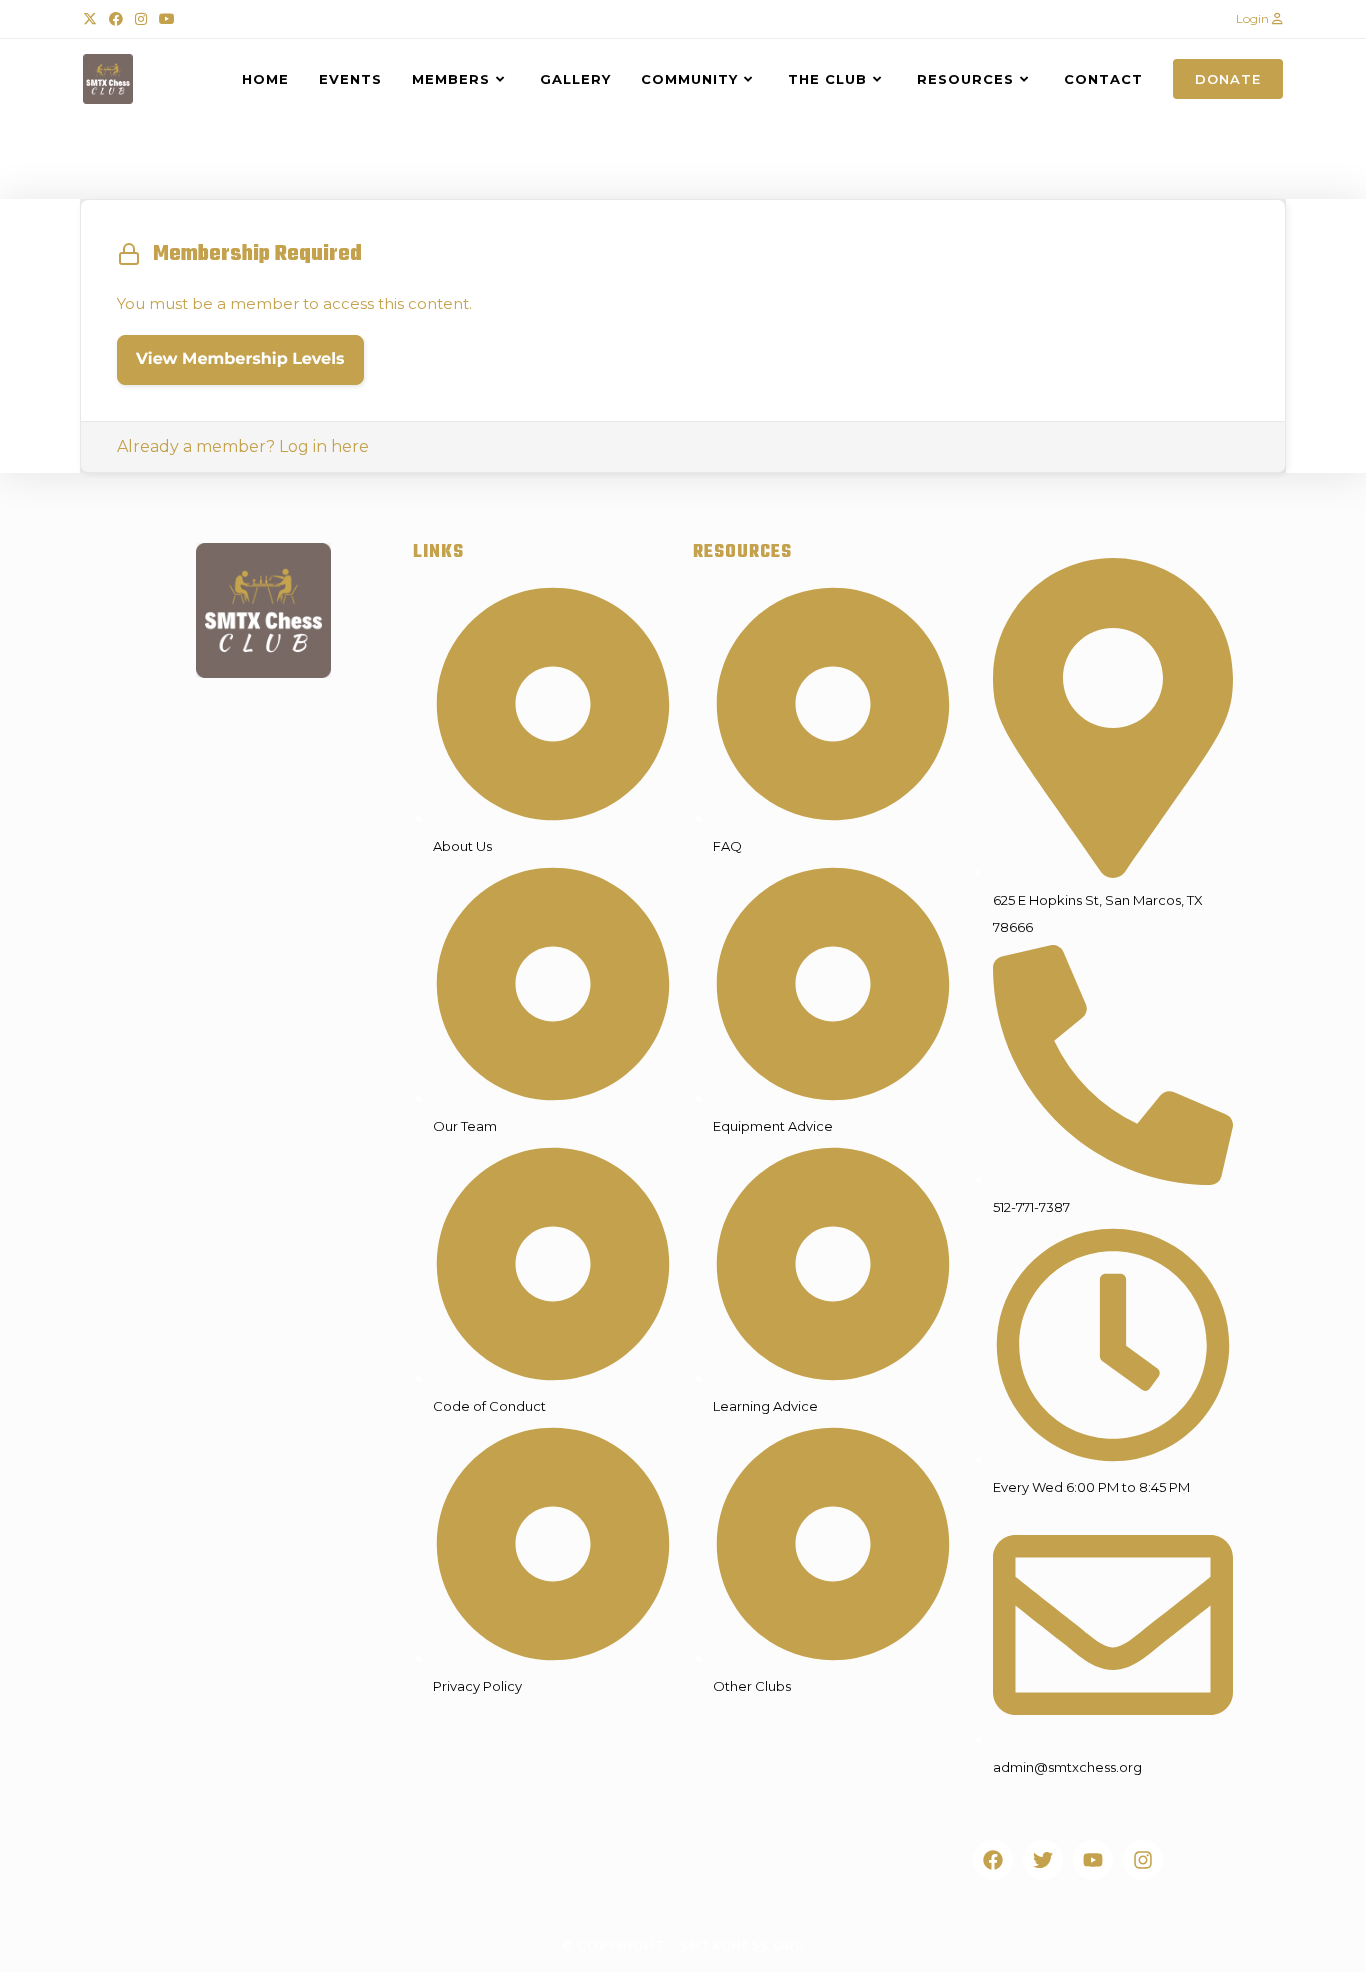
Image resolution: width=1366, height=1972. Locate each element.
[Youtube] (1093, 1860)
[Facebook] (993, 1860)
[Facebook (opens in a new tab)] (116, 19)
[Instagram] (1143, 1860)
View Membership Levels (240, 359)
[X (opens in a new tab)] (93, 19)
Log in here (324, 446)
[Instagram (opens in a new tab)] (141, 19)
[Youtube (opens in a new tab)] (167, 19)
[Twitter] (1043, 1860)
